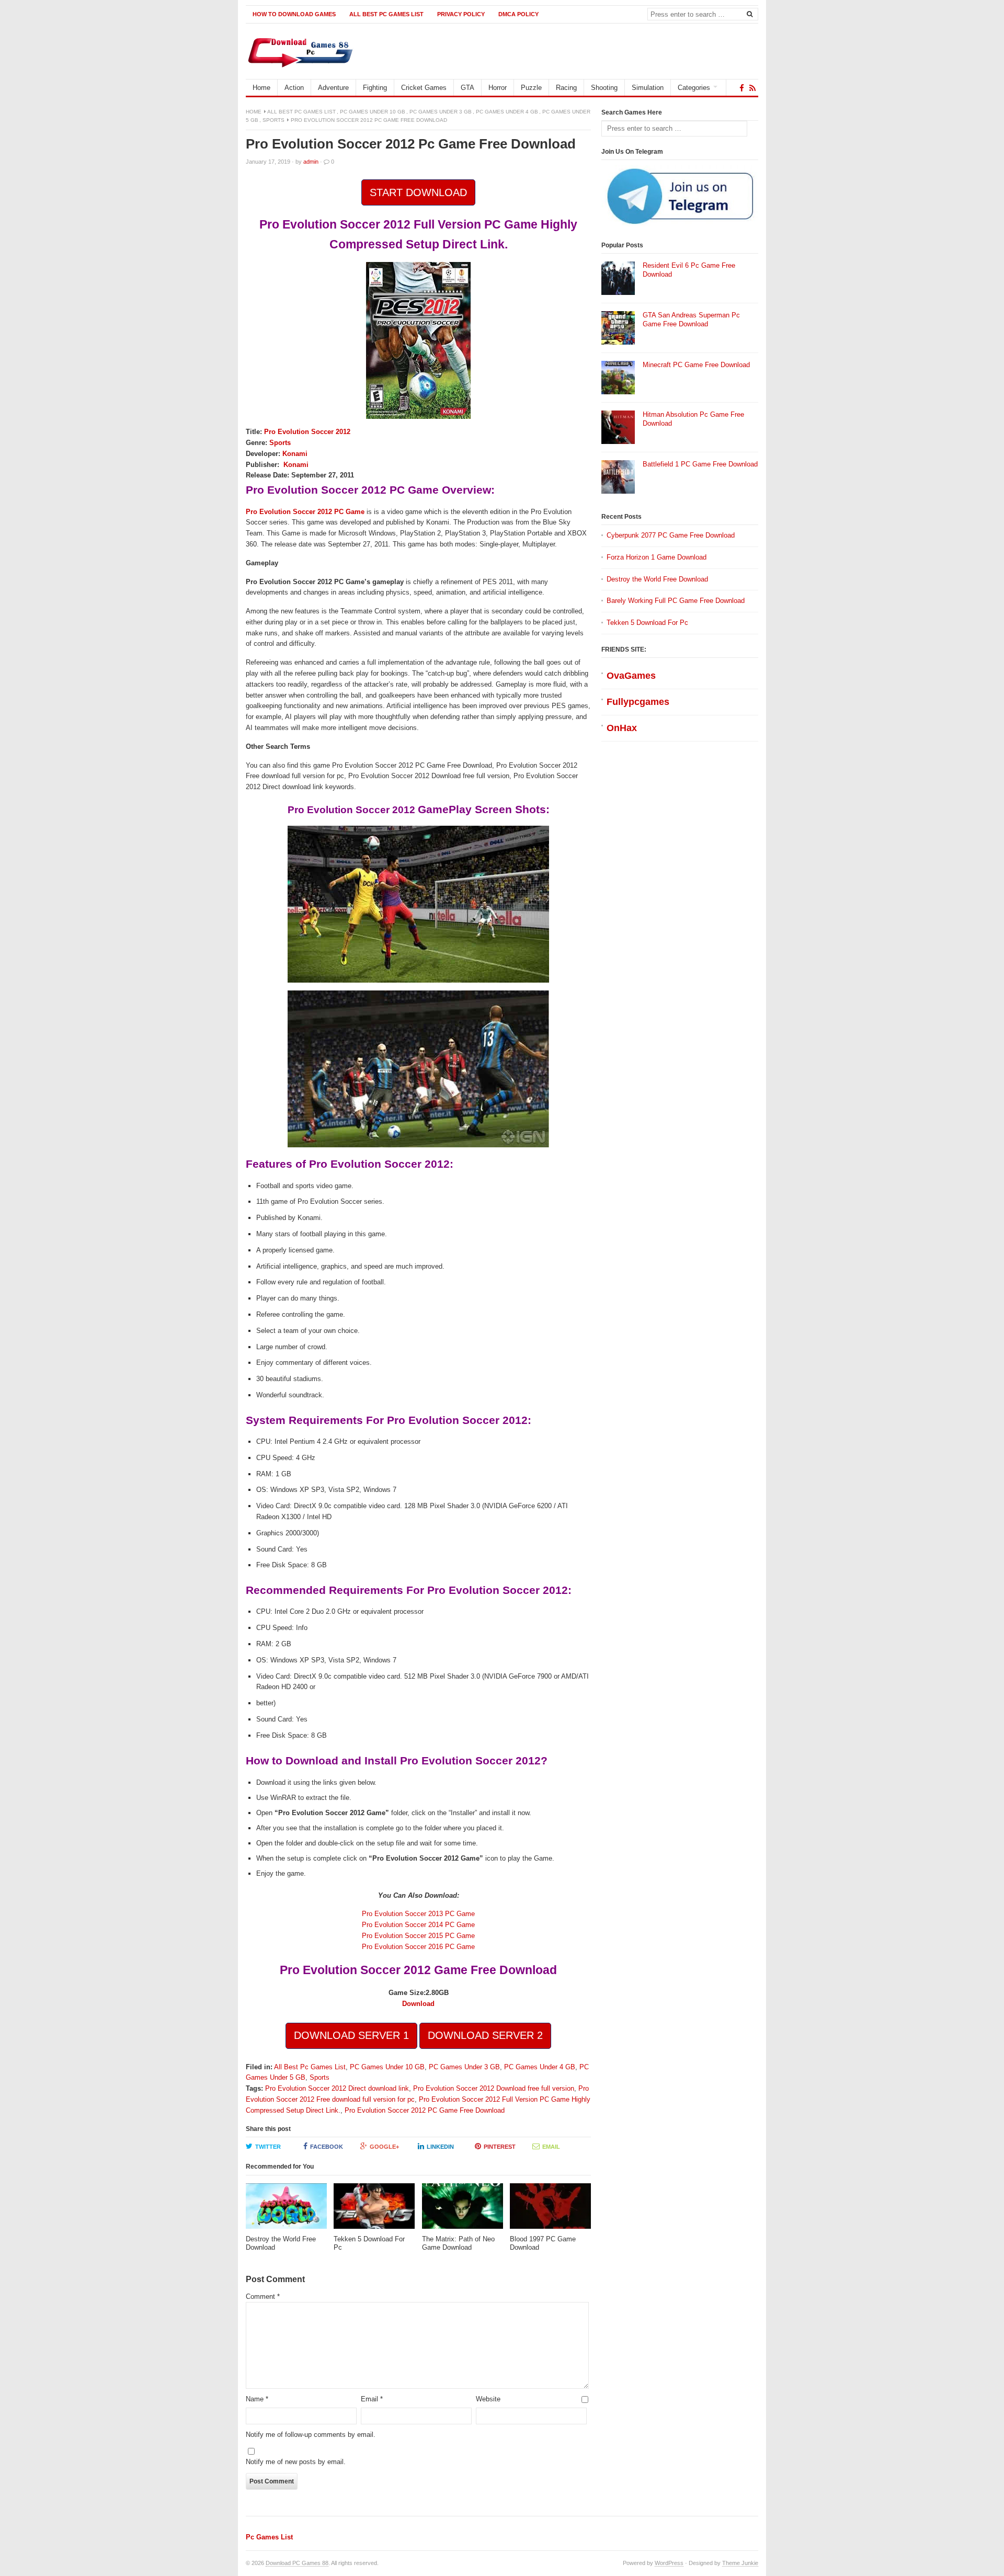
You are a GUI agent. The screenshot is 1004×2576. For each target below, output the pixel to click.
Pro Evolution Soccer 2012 (307, 432)
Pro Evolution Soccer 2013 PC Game (418, 1914)
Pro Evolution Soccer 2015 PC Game (418, 1936)
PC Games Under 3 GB (441, 112)
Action (294, 88)
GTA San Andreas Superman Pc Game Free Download (691, 320)
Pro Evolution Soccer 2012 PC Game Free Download (425, 2110)
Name (257, 2399)
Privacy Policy (461, 14)
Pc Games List (269, 2537)
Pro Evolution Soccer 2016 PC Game (418, 1947)
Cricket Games (424, 88)
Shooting (604, 88)
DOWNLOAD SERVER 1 (351, 2035)
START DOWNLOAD (418, 192)
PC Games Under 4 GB (507, 112)
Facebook (327, 2147)
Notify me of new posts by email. (296, 2462)
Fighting (375, 88)
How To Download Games (294, 14)
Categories (694, 88)
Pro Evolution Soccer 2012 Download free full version (494, 2088)
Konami (295, 454)
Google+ (384, 2147)
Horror (498, 88)
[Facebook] (742, 88)
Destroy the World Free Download (657, 579)
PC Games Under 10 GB (373, 112)
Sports (273, 120)
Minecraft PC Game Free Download (696, 365)
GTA (467, 88)
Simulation (648, 88)
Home (261, 88)
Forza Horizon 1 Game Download (657, 557)
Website (488, 2399)
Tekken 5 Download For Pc (647, 623)
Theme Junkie (740, 2563)
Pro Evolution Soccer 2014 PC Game (418, 1925)
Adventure (333, 88)
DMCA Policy (518, 14)
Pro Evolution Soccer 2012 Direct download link (337, 2088)
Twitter (268, 2147)
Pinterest (500, 2147)
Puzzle (531, 88)
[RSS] (752, 88)
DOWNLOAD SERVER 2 (485, 2035)
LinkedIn (440, 2147)
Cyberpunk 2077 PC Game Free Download (671, 535)
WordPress (669, 2563)
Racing (566, 88)
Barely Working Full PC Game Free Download (676, 601)
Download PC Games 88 (297, 2563)
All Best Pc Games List (386, 14)
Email (551, 2147)
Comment (263, 2296)
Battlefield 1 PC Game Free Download (700, 464)
